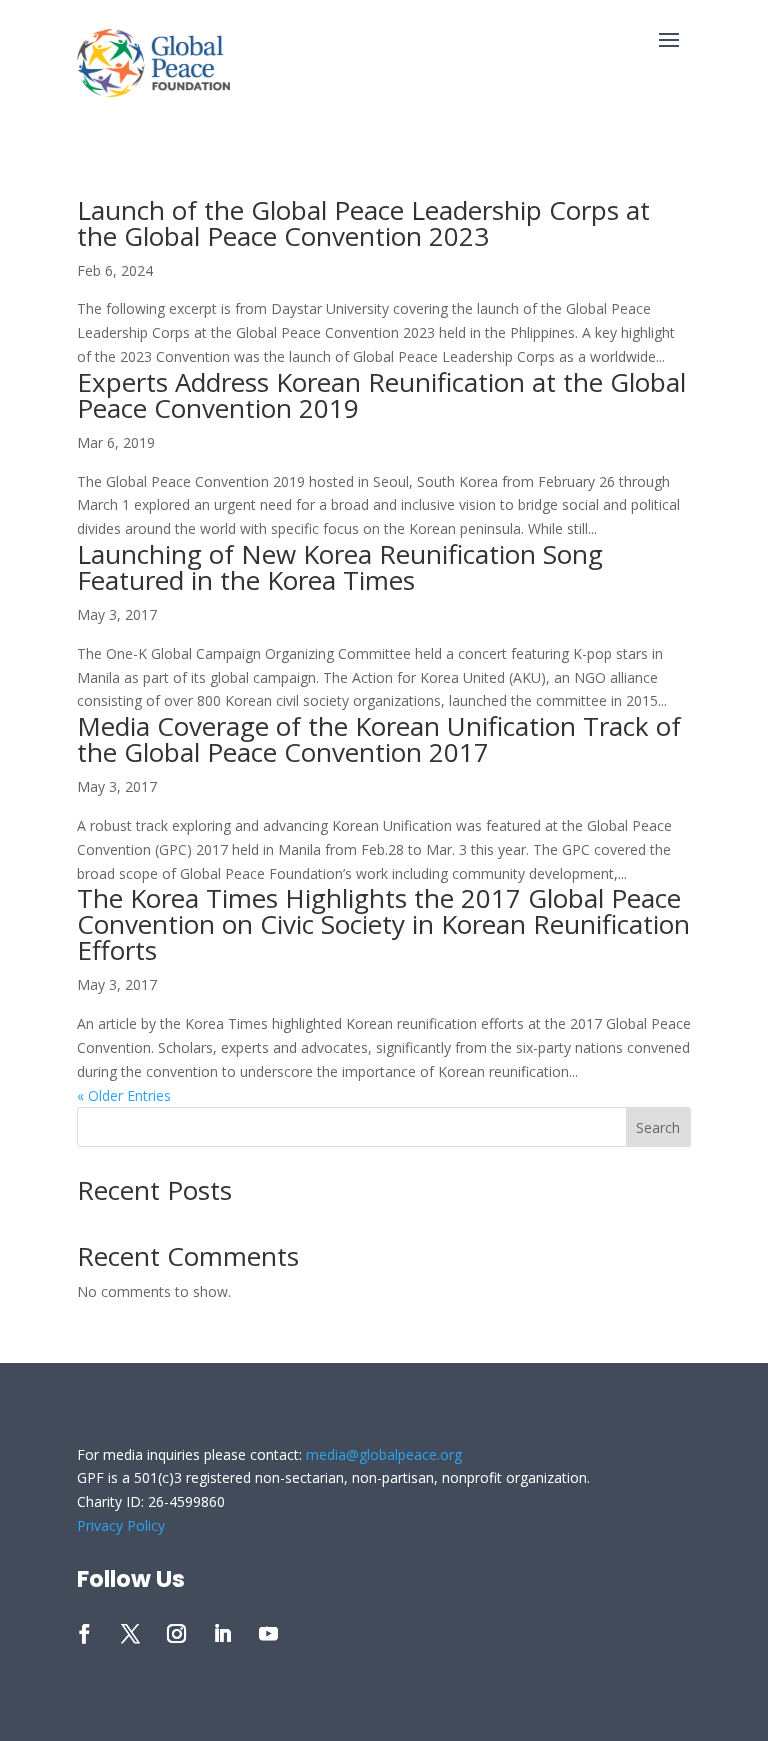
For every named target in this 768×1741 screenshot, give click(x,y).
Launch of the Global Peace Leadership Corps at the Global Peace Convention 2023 (363, 223)
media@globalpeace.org (384, 1454)
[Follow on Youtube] (269, 1634)
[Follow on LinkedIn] (223, 1634)
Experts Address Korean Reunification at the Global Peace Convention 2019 (381, 395)
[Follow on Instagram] (177, 1634)
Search (658, 1127)
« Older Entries (124, 1095)
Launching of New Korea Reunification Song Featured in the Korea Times (340, 567)
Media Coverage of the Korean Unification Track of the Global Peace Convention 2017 (379, 739)
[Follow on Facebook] (85, 1634)
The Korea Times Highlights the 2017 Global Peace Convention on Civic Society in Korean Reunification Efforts (383, 924)
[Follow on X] (131, 1634)
